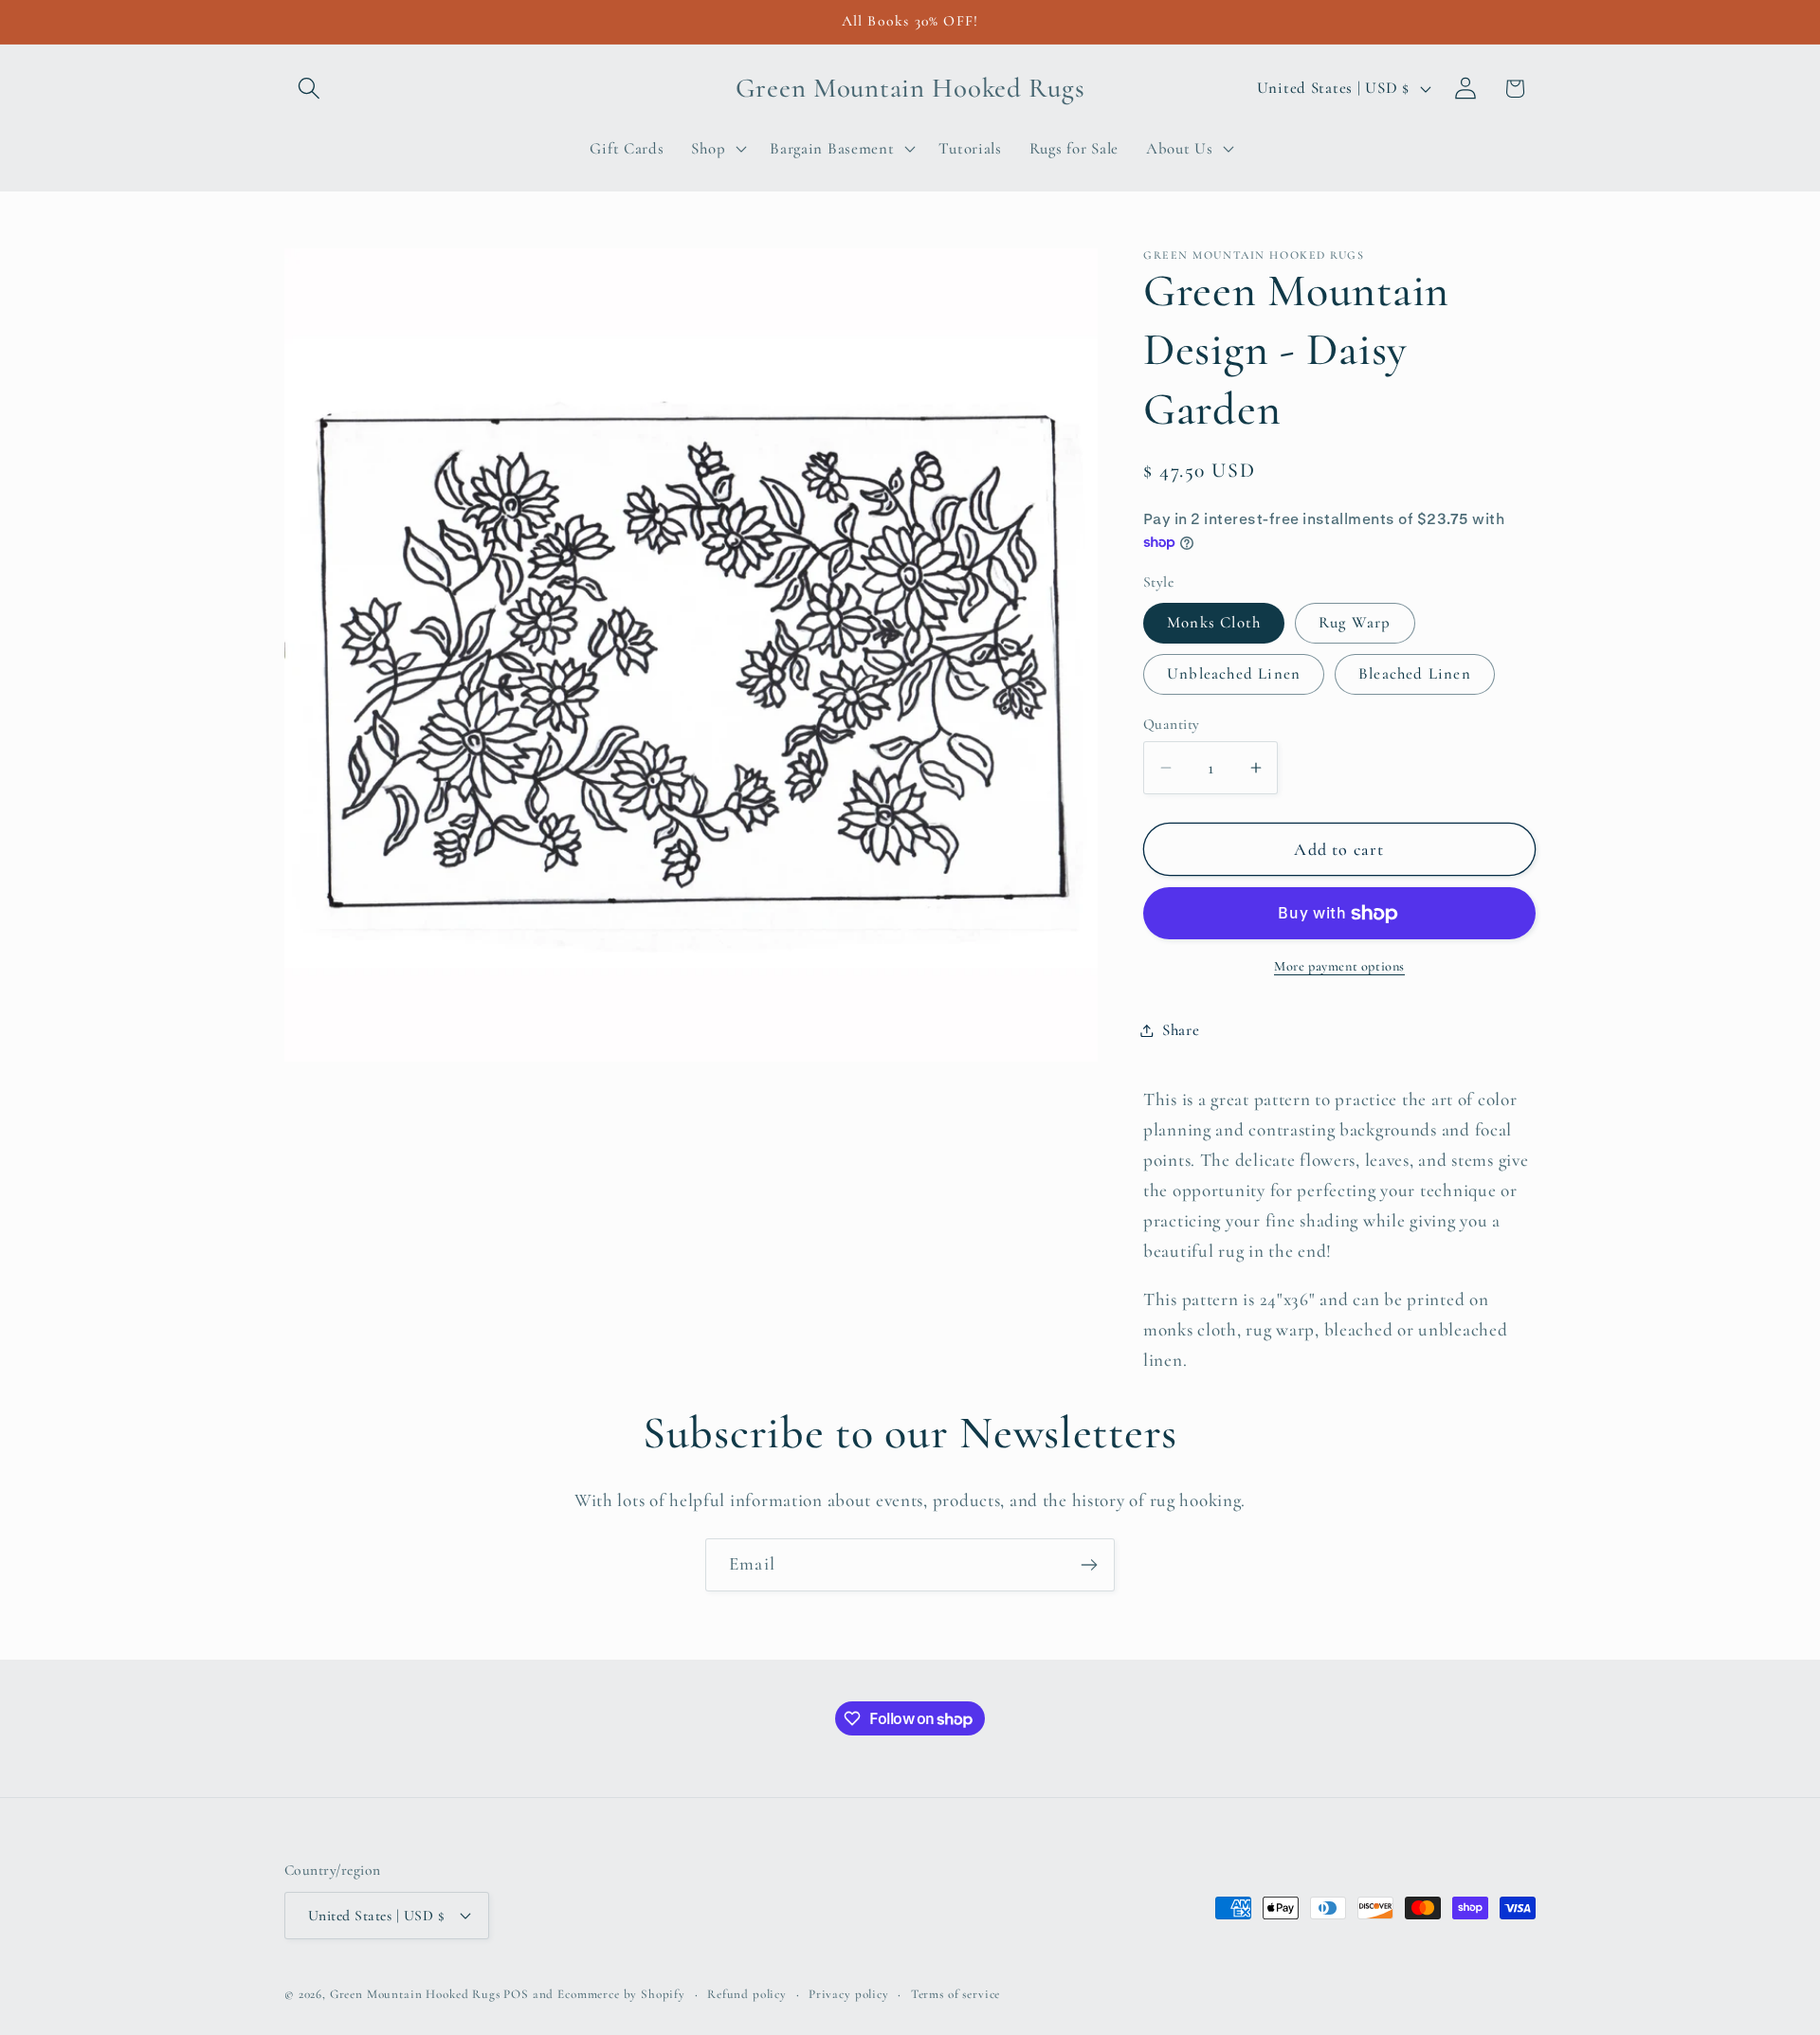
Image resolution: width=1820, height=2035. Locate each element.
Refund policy (747, 1994)
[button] (309, 89)
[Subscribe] (1089, 1565)
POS (516, 1994)
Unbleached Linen (1234, 673)
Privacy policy (849, 1994)
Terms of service (955, 1994)
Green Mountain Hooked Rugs (415, 1994)
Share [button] (1181, 1030)
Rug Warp (1355, 622)
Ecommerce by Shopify (621, 1994)
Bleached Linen (1415, 673)
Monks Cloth (1214, 622)
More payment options (1339, 966)
